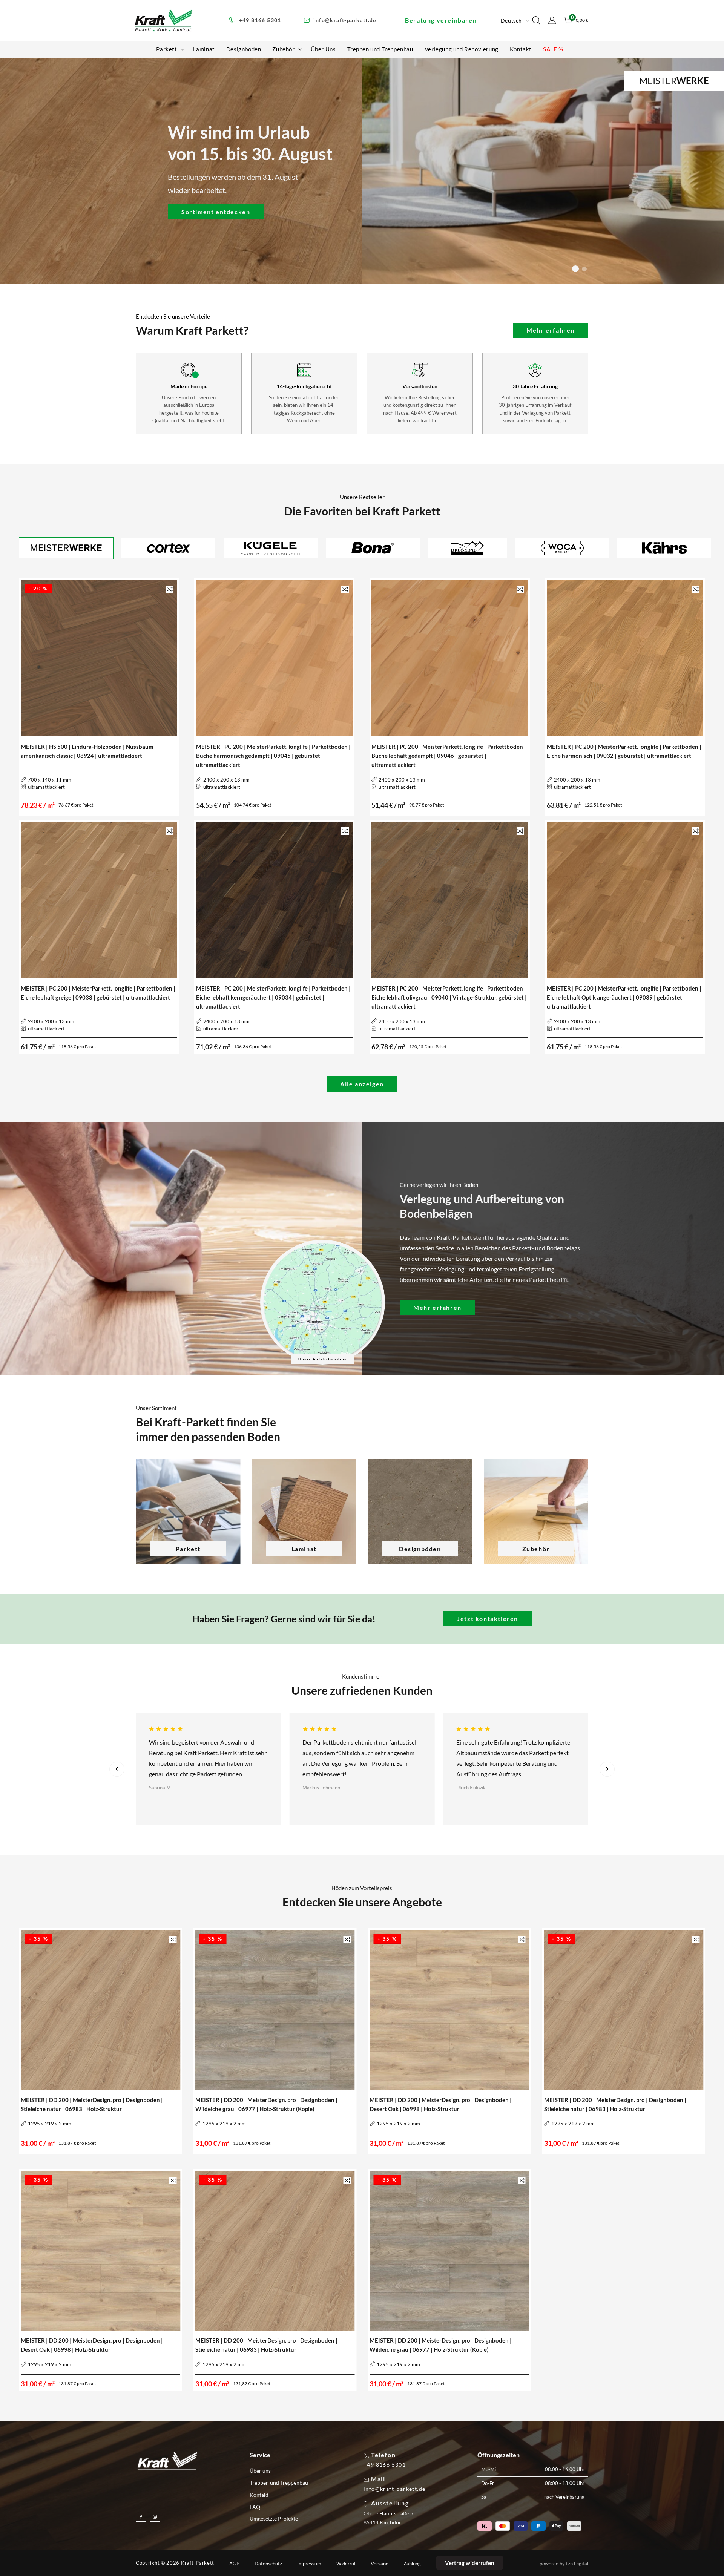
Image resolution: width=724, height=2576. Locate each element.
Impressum (309, 2564)
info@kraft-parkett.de (394, 2489)
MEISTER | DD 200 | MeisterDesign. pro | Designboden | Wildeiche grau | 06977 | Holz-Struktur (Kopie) (266, 2104)
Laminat (304, 1549)
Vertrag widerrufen (470, 2563)
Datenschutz (268, 2564)
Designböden (420, 1549)
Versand (380, 2564)
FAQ (255, 2507)
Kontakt (259, 2495)
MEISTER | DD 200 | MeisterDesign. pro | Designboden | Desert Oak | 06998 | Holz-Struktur (441, 2104)
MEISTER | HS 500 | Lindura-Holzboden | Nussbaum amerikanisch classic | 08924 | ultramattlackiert (87, 751)
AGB (234, 2564)
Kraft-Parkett (198, 2563)
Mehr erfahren (551, 330)
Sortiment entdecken (216, 211)
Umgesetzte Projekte (274, 2518)
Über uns (260, 2471)
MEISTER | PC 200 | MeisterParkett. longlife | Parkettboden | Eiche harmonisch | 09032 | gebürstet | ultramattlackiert (624, 751)
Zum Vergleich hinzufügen (170, 590)
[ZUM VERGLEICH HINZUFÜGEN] (170, 589)
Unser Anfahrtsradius (322, 1359)
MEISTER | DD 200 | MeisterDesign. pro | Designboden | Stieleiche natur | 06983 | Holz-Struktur (92, 2104)
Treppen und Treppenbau (279, 2483)
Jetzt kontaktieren (488, 1618)
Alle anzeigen (362, 1084)
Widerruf (346, 2564)
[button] (169, 49)
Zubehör (536, 1549)
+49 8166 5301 (385, 2465)
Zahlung (412, 2564)
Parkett (188, 1549)
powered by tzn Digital (564, 2564)
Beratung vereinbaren (441, 20)
